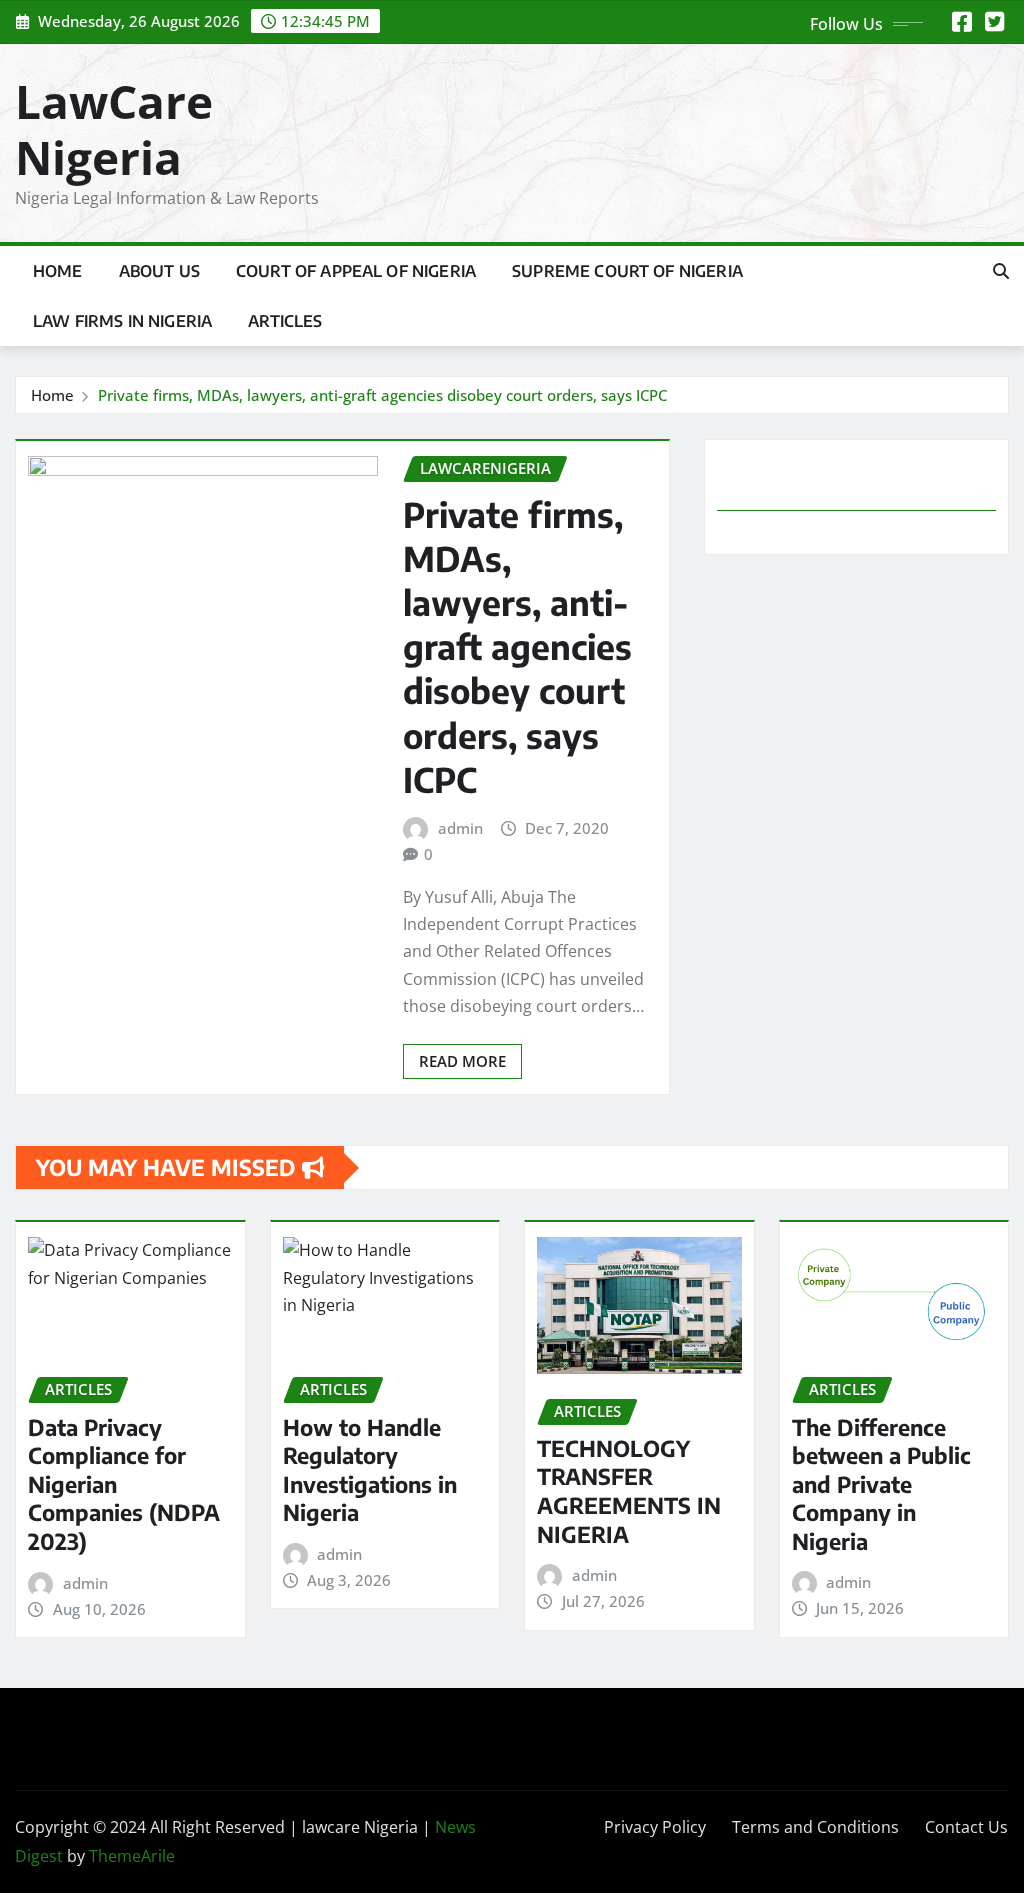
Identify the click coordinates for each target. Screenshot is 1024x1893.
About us (159, 271)
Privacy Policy (655, 1827)
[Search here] (1001, 271)
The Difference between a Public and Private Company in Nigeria (881, 1484)
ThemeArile (132, 1856)
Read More (462, 1061)
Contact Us (966, 1827)
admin (460, 828)
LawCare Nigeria (114, 128)
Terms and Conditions (815, 1827)
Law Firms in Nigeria (122, 321)
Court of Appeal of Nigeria (356, 271)
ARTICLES (285, 321)
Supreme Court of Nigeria (627, 271)
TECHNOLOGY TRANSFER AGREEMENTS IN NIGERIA (629, 1491)
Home (58, 271)
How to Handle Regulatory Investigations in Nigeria (370, 1470)
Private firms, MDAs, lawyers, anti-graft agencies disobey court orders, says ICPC (382, 395)
